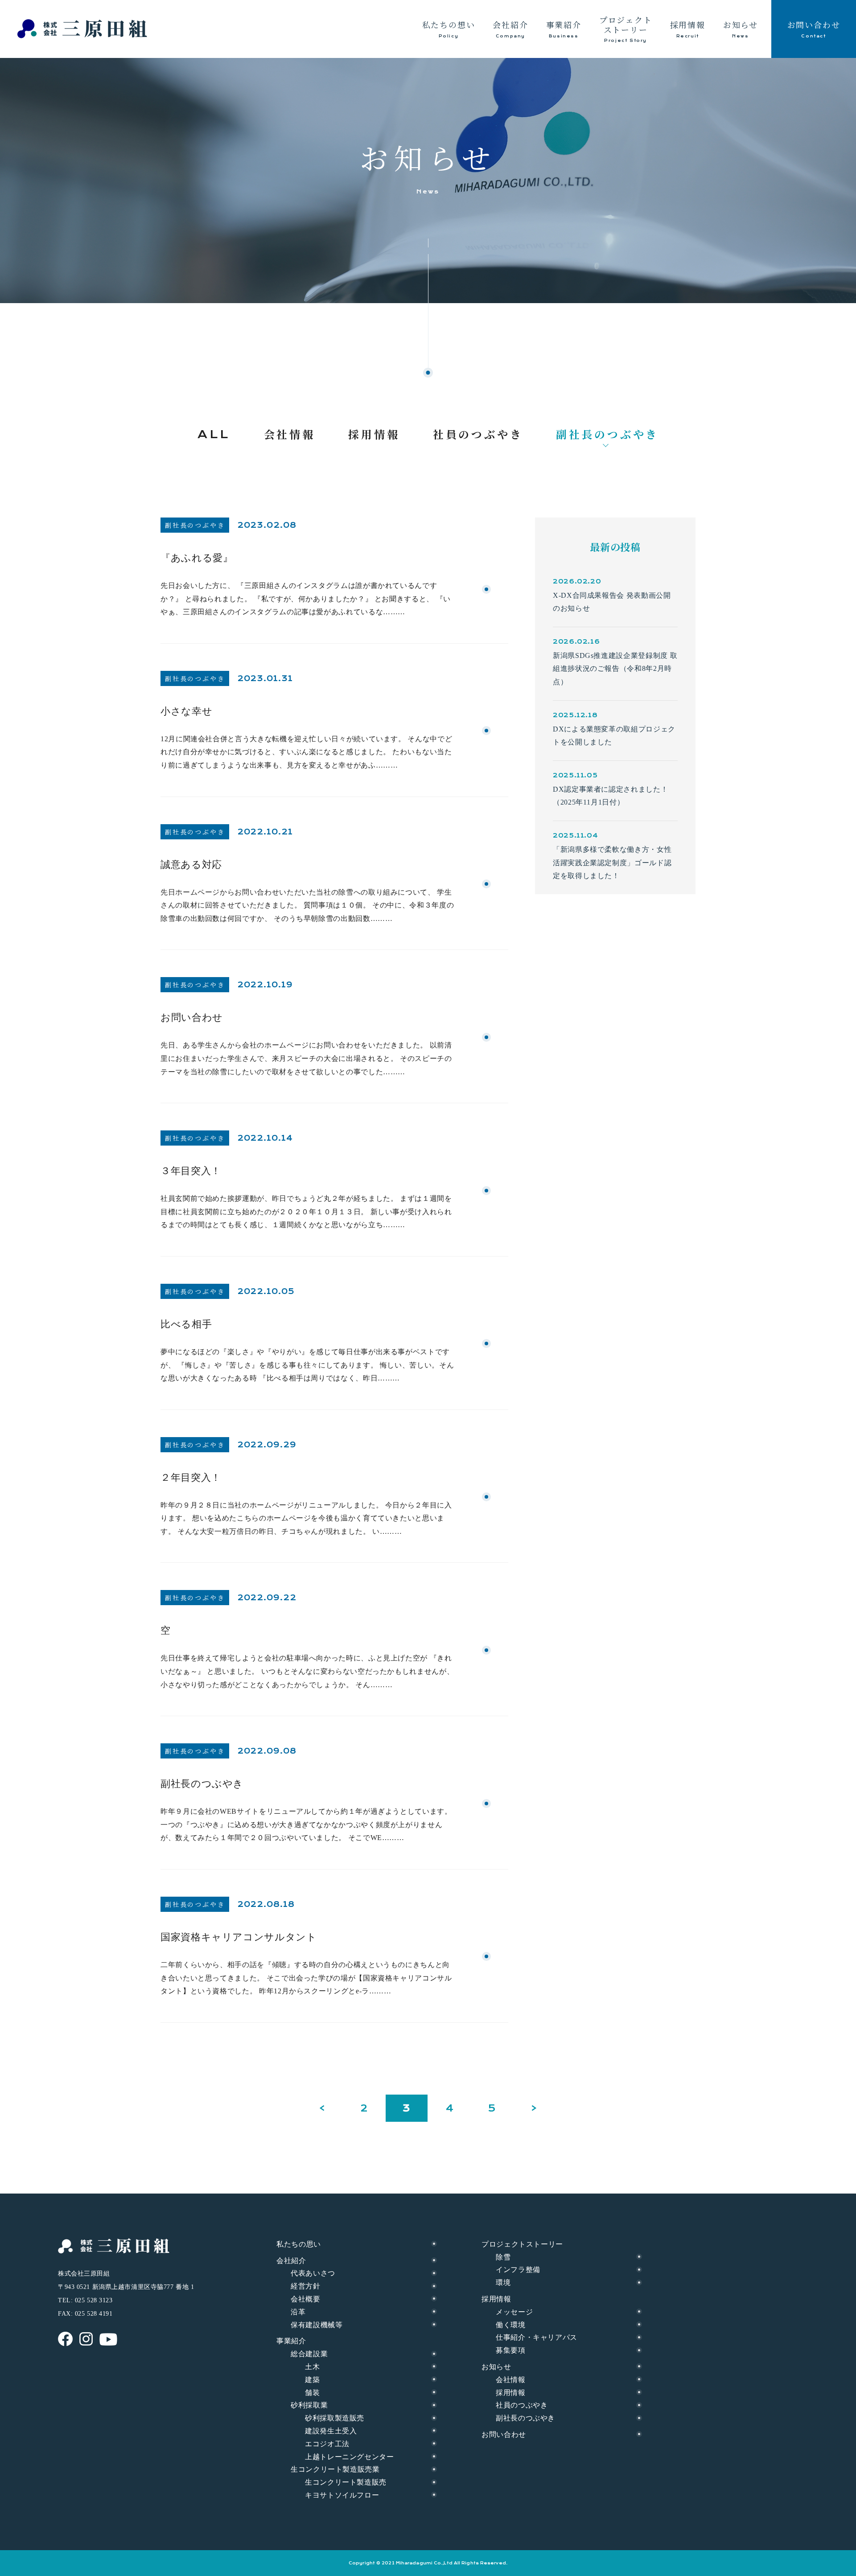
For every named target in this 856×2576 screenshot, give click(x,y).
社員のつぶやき (522, 2405)
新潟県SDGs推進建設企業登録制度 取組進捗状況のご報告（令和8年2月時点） (615, 669)
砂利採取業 (309, 2405)
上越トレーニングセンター (350, 2457)
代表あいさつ (313, 2273)
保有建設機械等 (317, 2325)
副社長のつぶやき (525, 2418)
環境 (503, 2282)
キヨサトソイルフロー (342, 2495)
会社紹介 (291, 2261)
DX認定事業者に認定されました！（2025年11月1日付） (610, 796)
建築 (312, 2380)
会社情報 (511, 2380)
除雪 (503, 2257)
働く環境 (511, 2325)
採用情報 (511, 2393)
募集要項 (511, 2350)
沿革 (298, 2312)
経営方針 (306, 2286)
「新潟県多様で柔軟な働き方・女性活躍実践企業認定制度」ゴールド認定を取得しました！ (612, 863)
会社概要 (306, 2299)
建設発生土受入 (331, 2431)
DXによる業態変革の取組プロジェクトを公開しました (614, 736)
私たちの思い (299, 2244)
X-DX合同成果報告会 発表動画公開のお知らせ (612, 602)
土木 (312, 2367)
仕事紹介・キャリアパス (537, 2337)
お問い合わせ (504, 2434)
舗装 (312, 2393)
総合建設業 (309, 2354)
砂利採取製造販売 (335, 2418)
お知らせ (496, 2367)
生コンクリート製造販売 (346, 2482)
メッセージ (514, 2312)
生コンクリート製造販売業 (335, 2469)
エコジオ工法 (327, 2444)
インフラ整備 (518, 2270)
